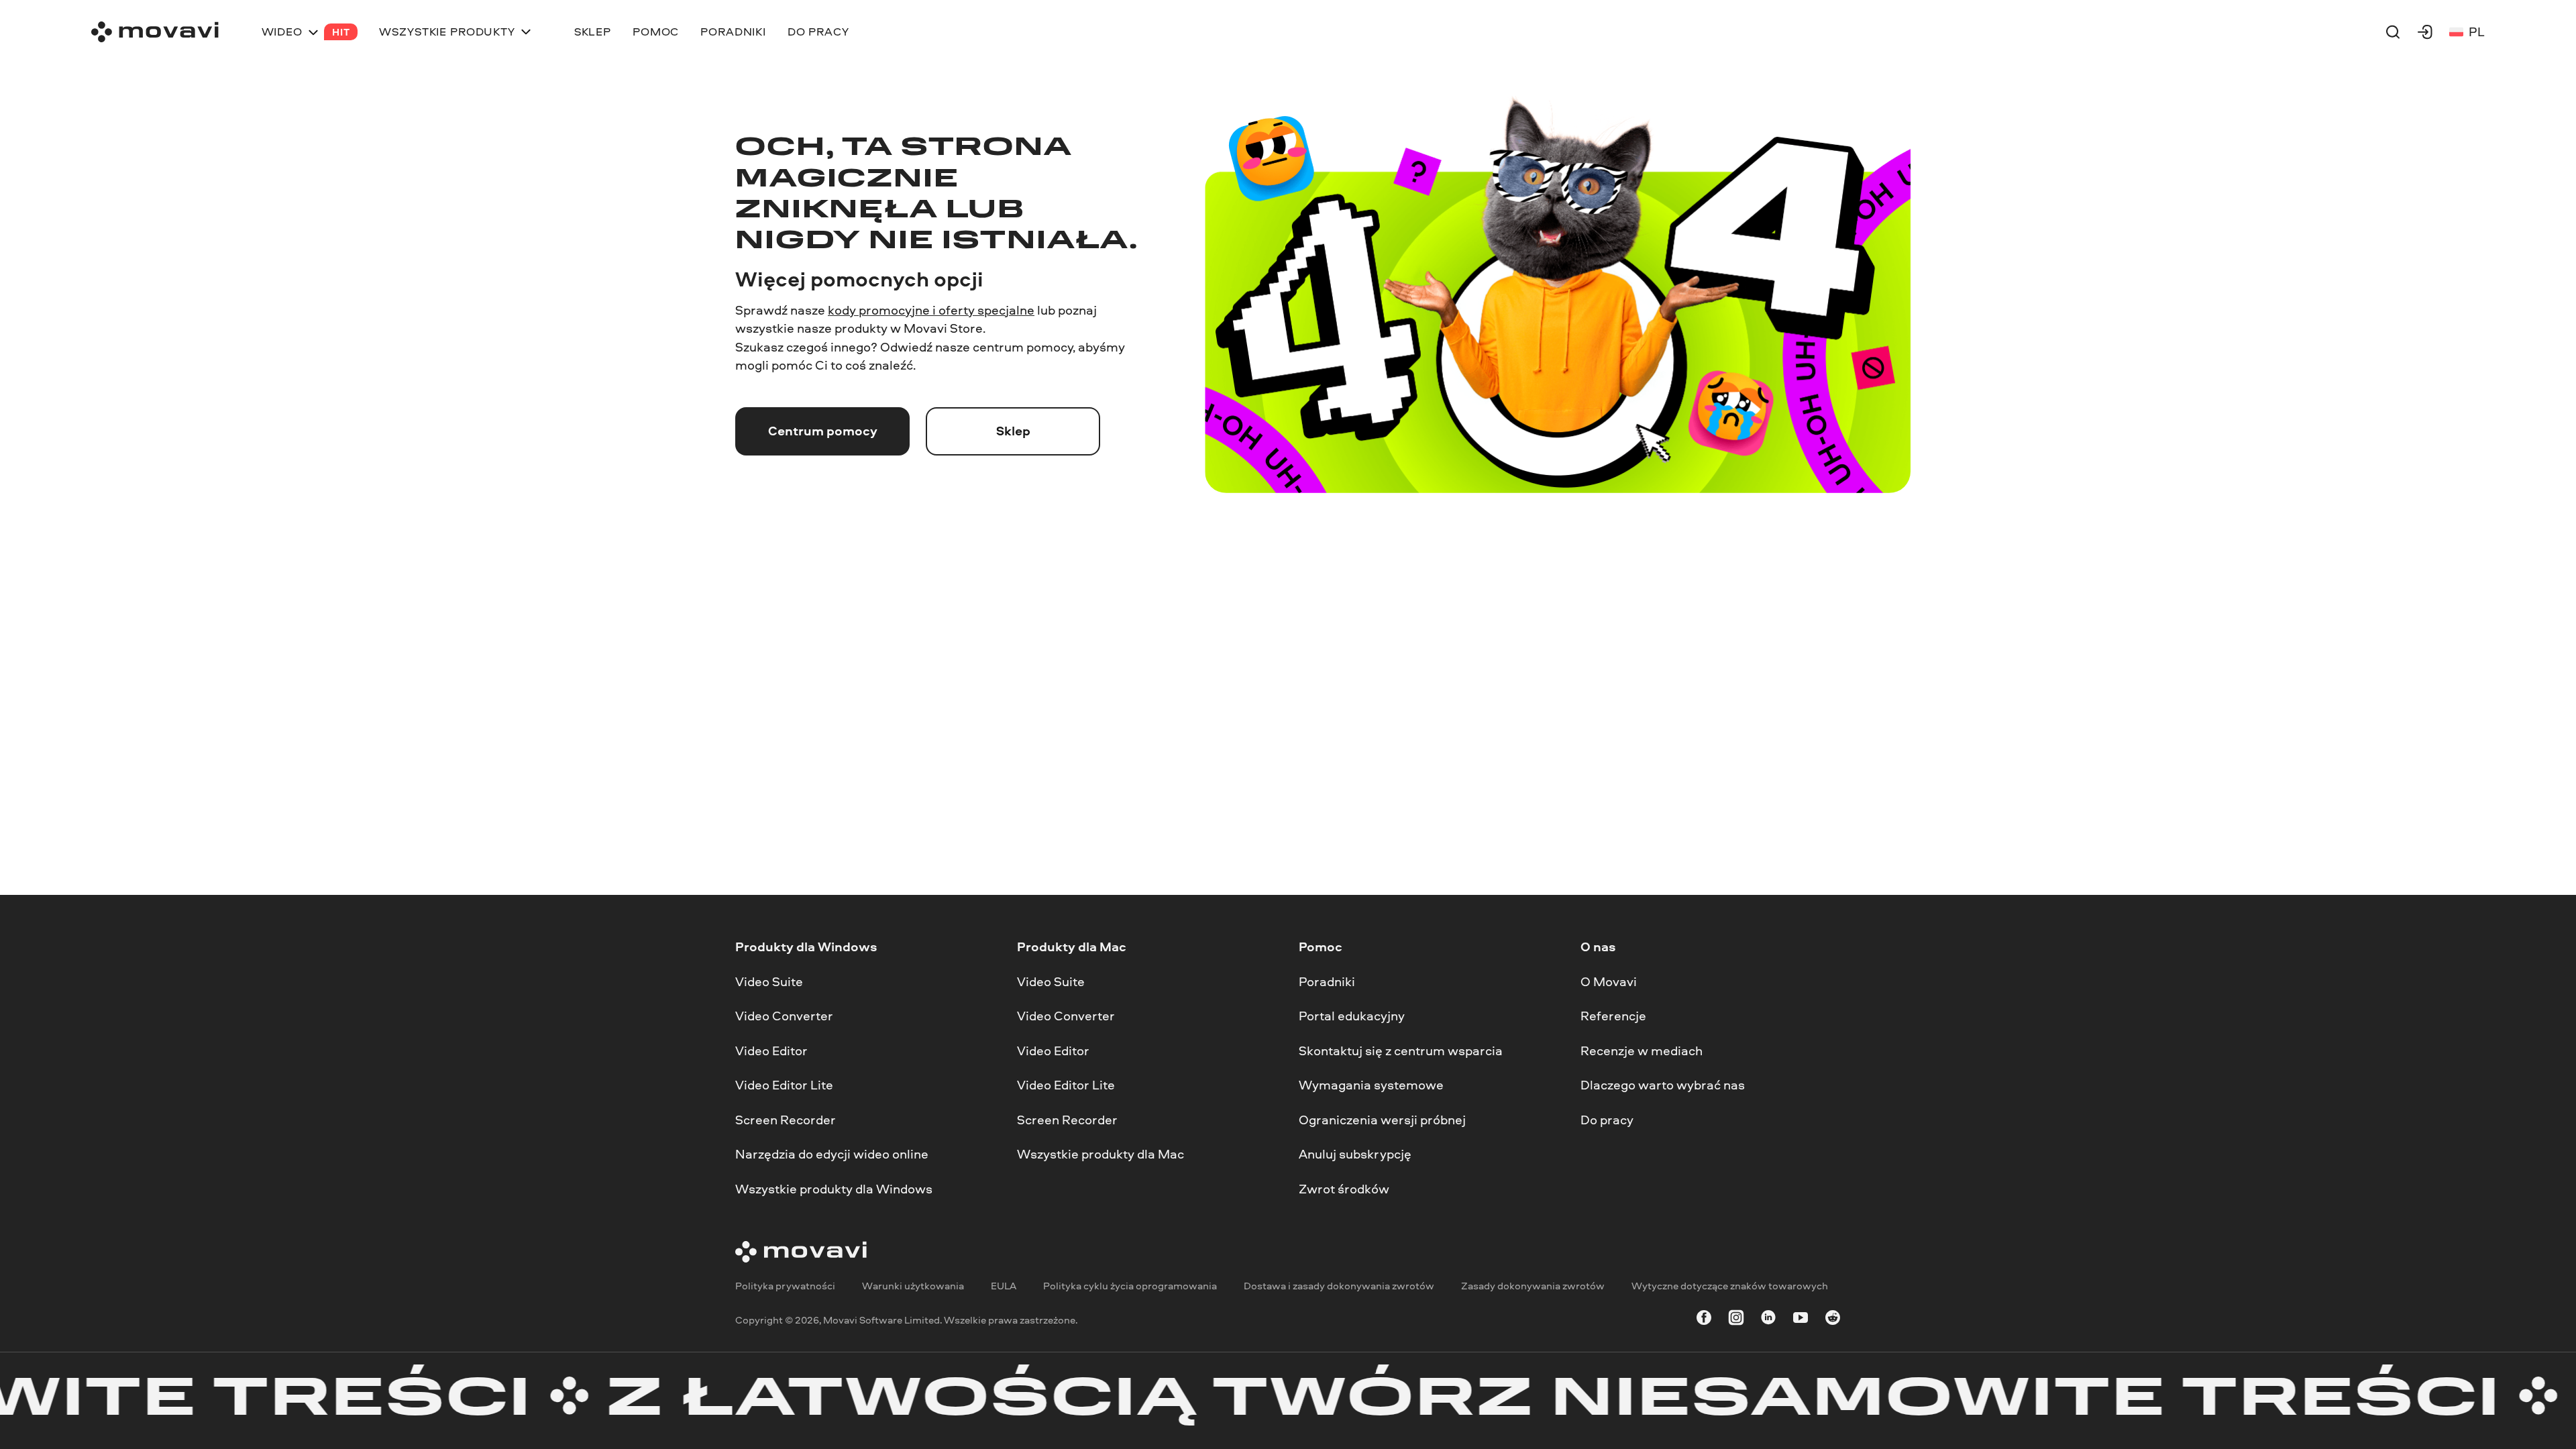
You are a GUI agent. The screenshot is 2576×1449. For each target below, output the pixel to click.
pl (2477, 32)
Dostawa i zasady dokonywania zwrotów (1339, 1286)
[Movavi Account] (2425, 32)
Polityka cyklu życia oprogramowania (1130, 1286)
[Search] (2393, 32)
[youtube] (1801, 1320)
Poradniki (1327, 981)
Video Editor (771, 1051)
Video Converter (784, 1016)
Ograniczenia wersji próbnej (1382, 1120)
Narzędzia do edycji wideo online (832, 1154)
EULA (1004, 1286)
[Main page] (155, 32)
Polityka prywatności (785, 1286)
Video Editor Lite (784, 1085)
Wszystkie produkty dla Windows (834, 1189)
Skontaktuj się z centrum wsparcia (1401, 1051)
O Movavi (1609, 981)
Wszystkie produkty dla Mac (1101, 1154)
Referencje (1613, 1016)
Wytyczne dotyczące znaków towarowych (1730, 1286)
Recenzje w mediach (1642, 1051)
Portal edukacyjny (1352, 1016)
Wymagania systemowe (1371, 1085)
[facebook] (1704, 1320)
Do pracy (1607, 1120)
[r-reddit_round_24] (1833, 1320)
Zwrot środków (1344, 1189)
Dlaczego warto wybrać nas (1663, 1085)
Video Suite (769, 981)
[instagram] (1736, 1320)
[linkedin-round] (1768, 1320)
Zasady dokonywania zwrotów (1533, 1286)
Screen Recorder (786, 1120)
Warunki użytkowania (913, 1286)
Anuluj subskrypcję (1355, 1154)
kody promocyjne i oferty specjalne (931, 310)
